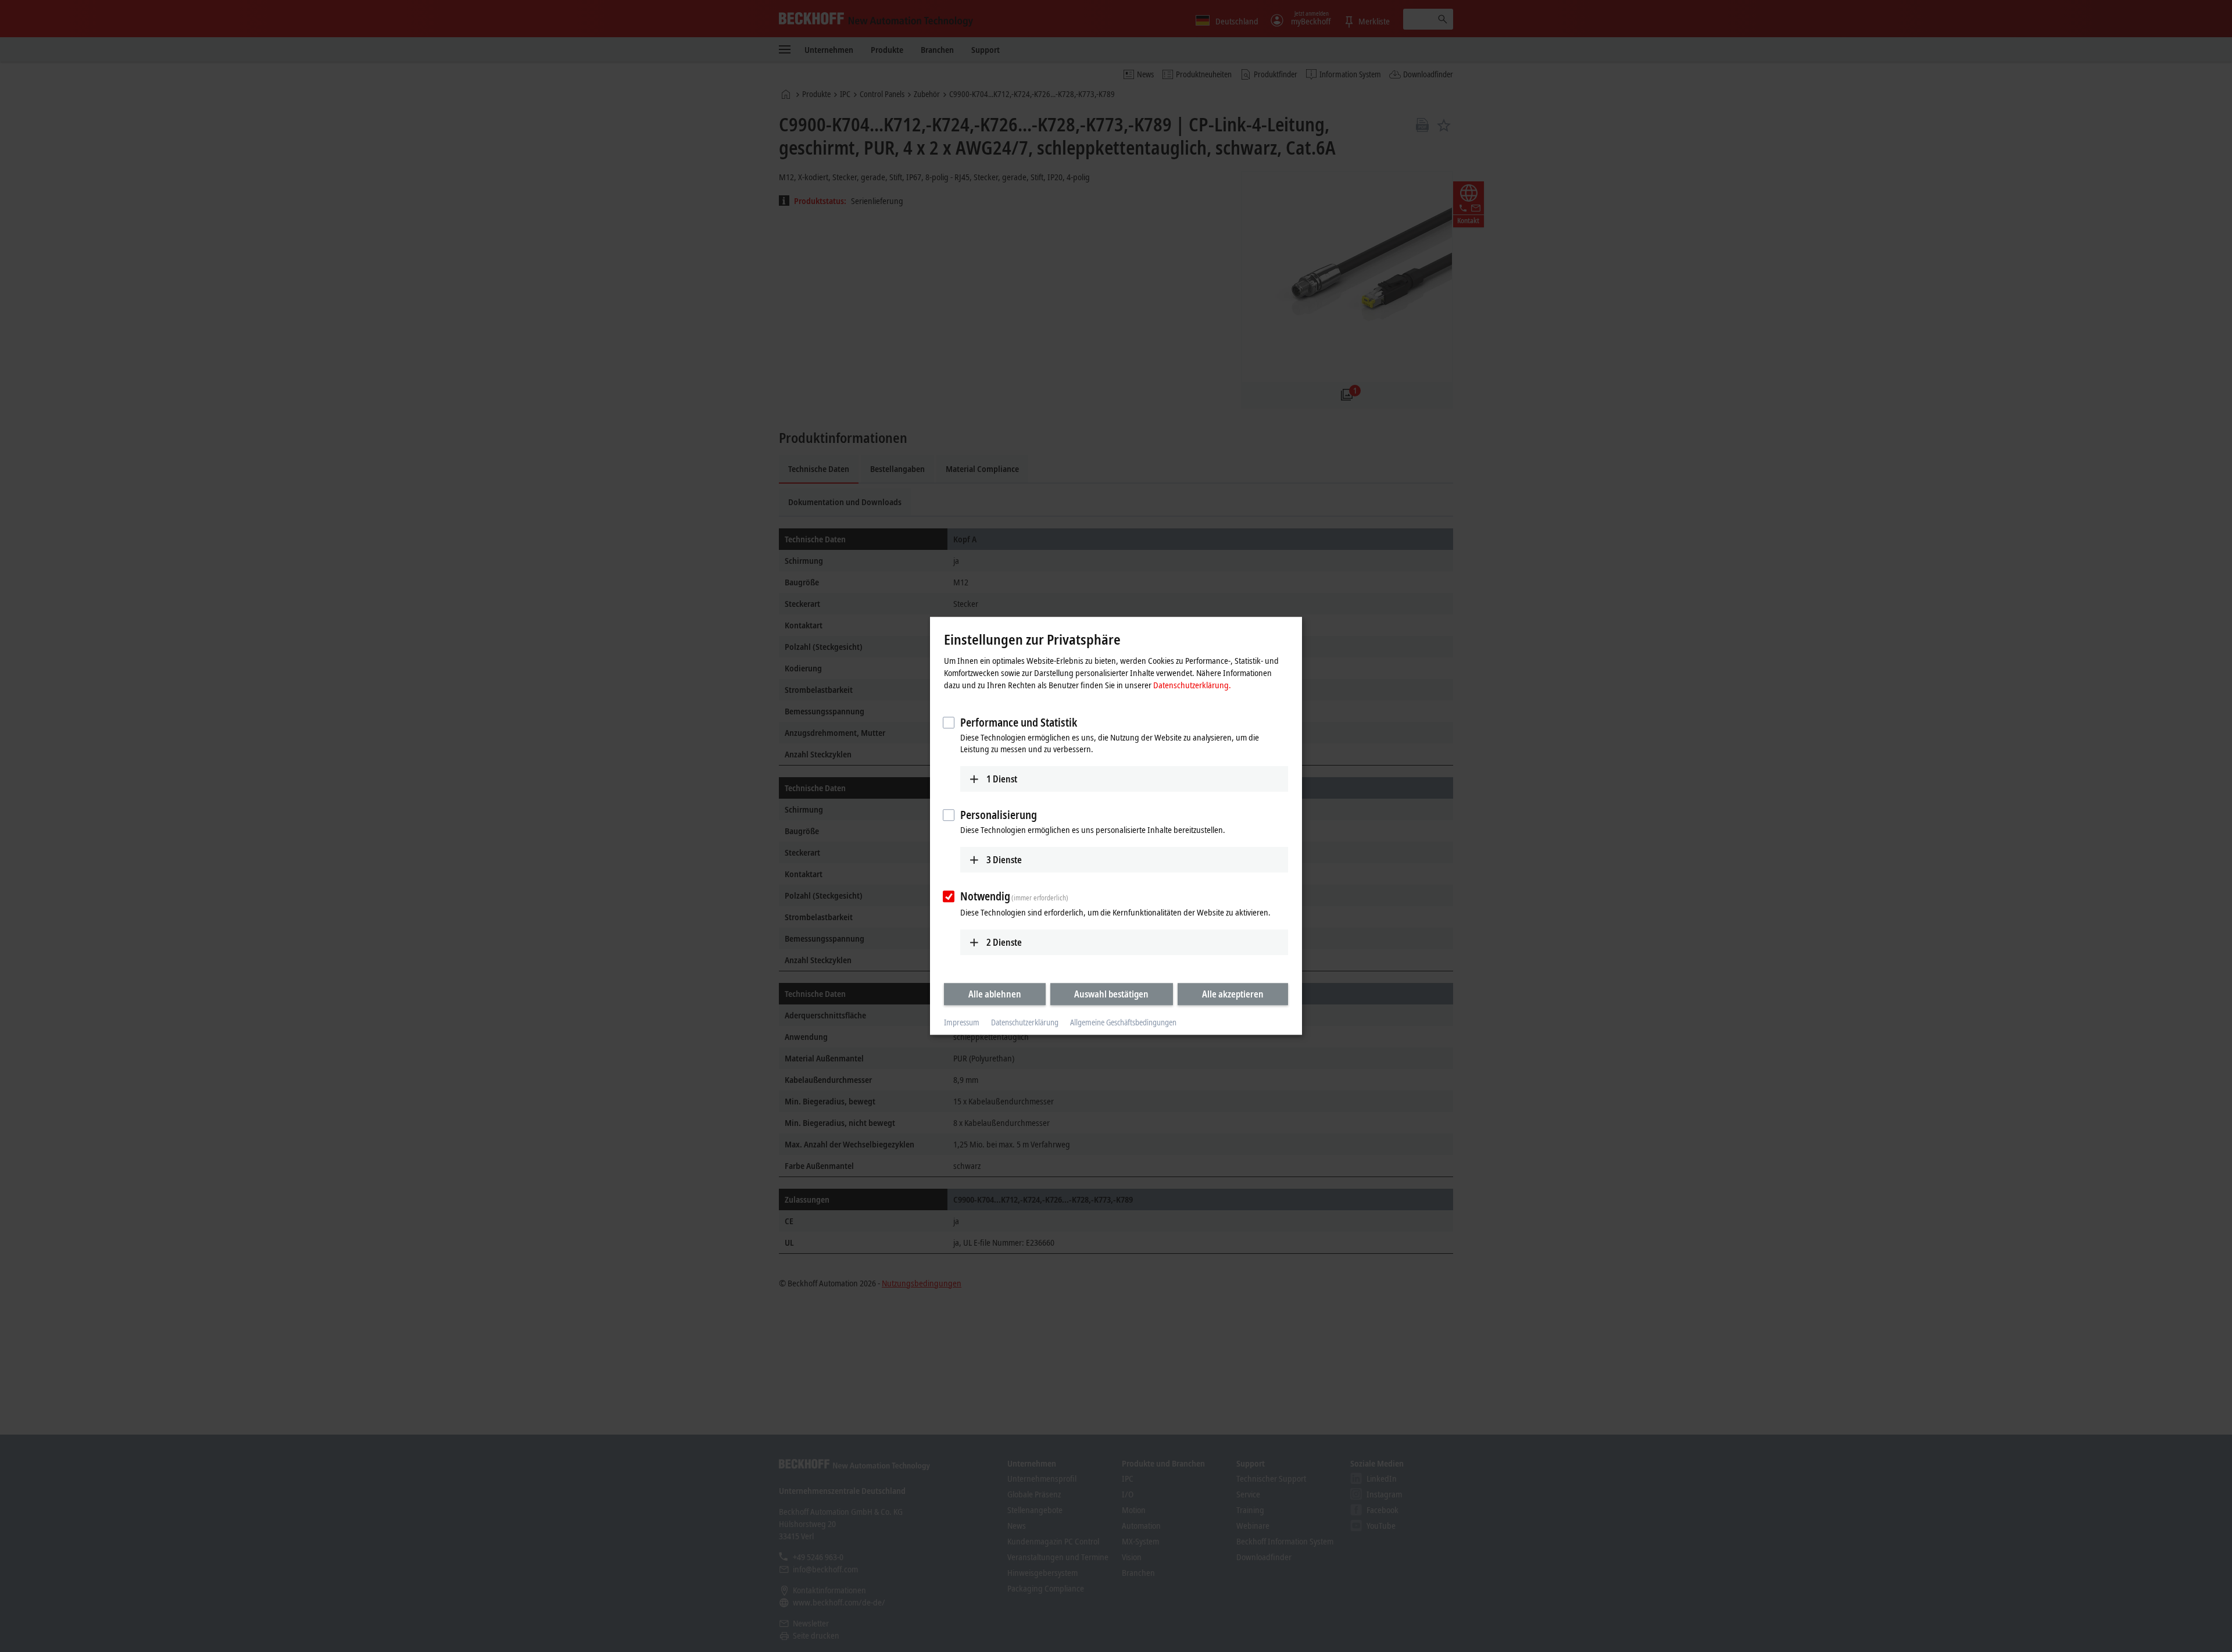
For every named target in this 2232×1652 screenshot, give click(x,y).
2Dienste (1004, 942)
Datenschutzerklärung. (1192, 685)
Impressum (962, 1022)
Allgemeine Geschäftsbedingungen (1123, 1022)
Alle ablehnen (995, 994)
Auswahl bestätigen (1111, 994)
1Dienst (1002, 779)
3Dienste (1004, 860)
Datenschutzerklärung (1025, 1022)
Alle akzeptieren (1233, 994)
